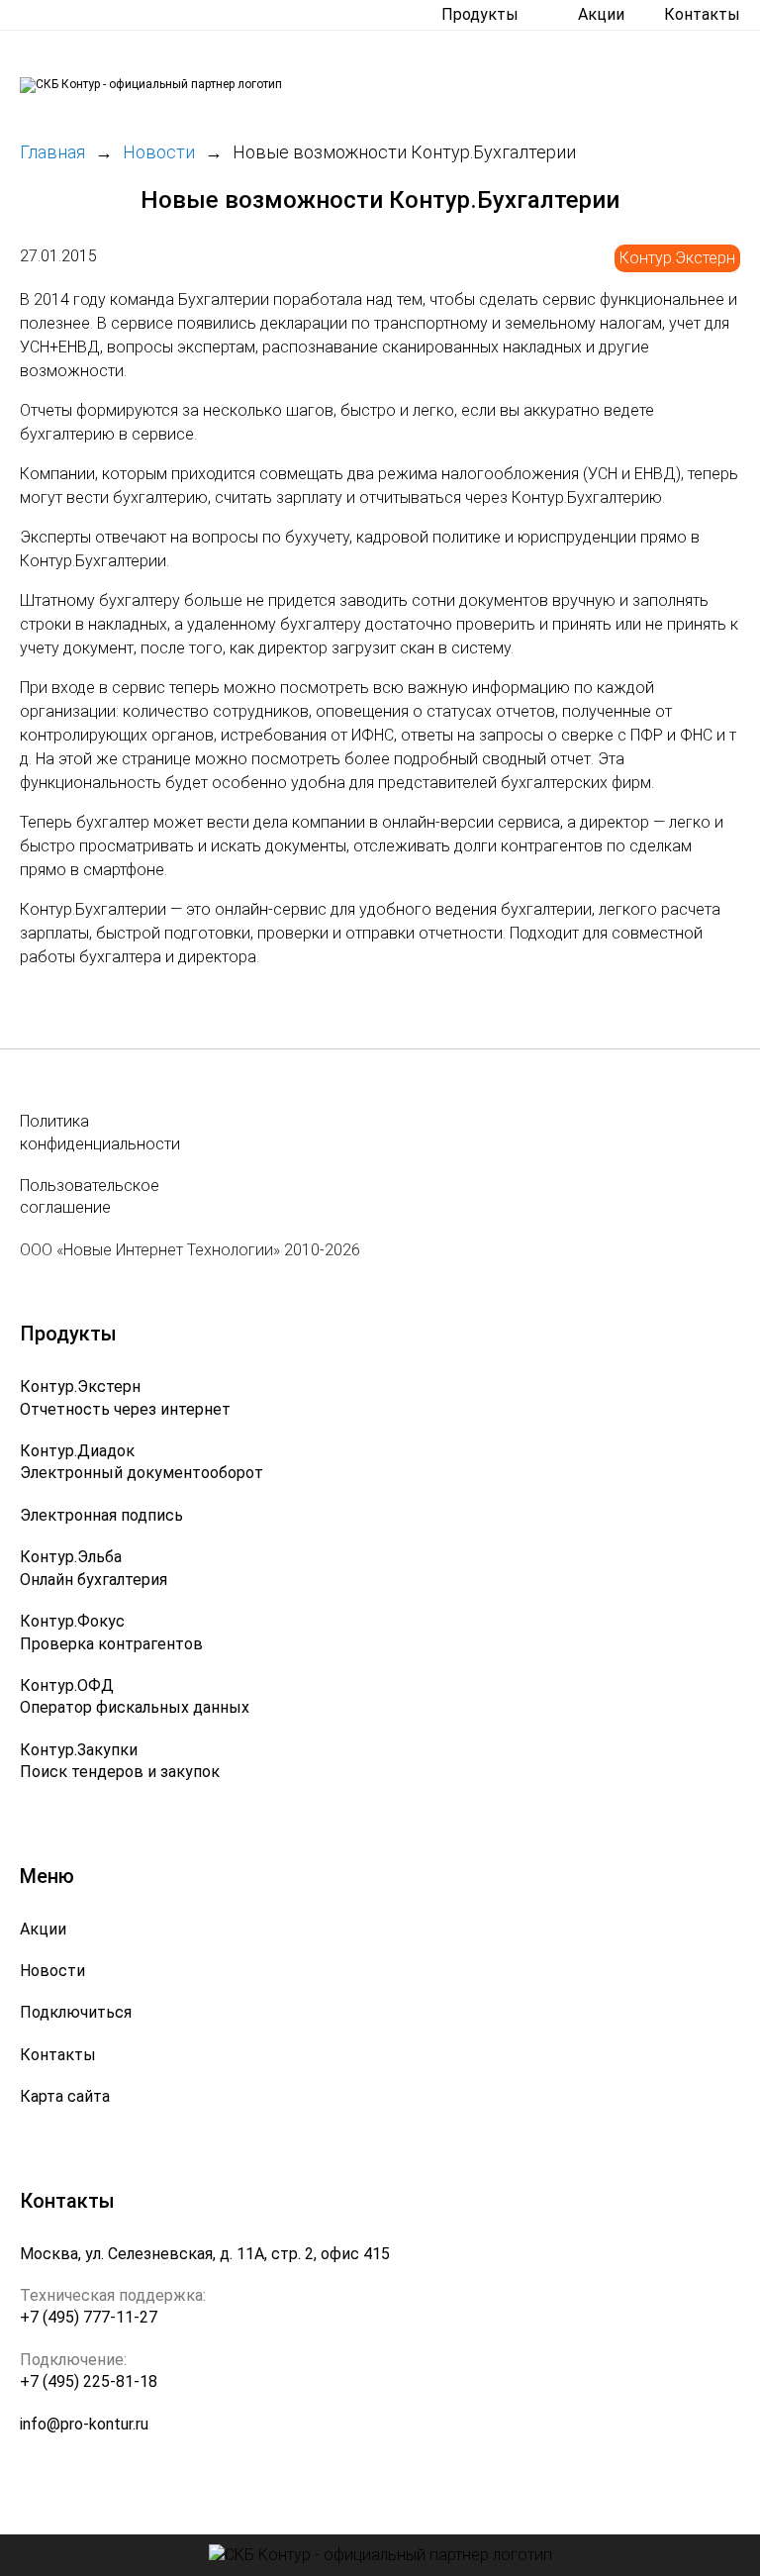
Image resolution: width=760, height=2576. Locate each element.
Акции (601, 14)
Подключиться (76, 2012)
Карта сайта (65, 2096)
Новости (52, 1971)
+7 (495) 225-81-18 (89, 2381)
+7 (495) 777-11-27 (89, 2317)
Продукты (480, 14)
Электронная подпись (101, 1515)
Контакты (702, 14)
